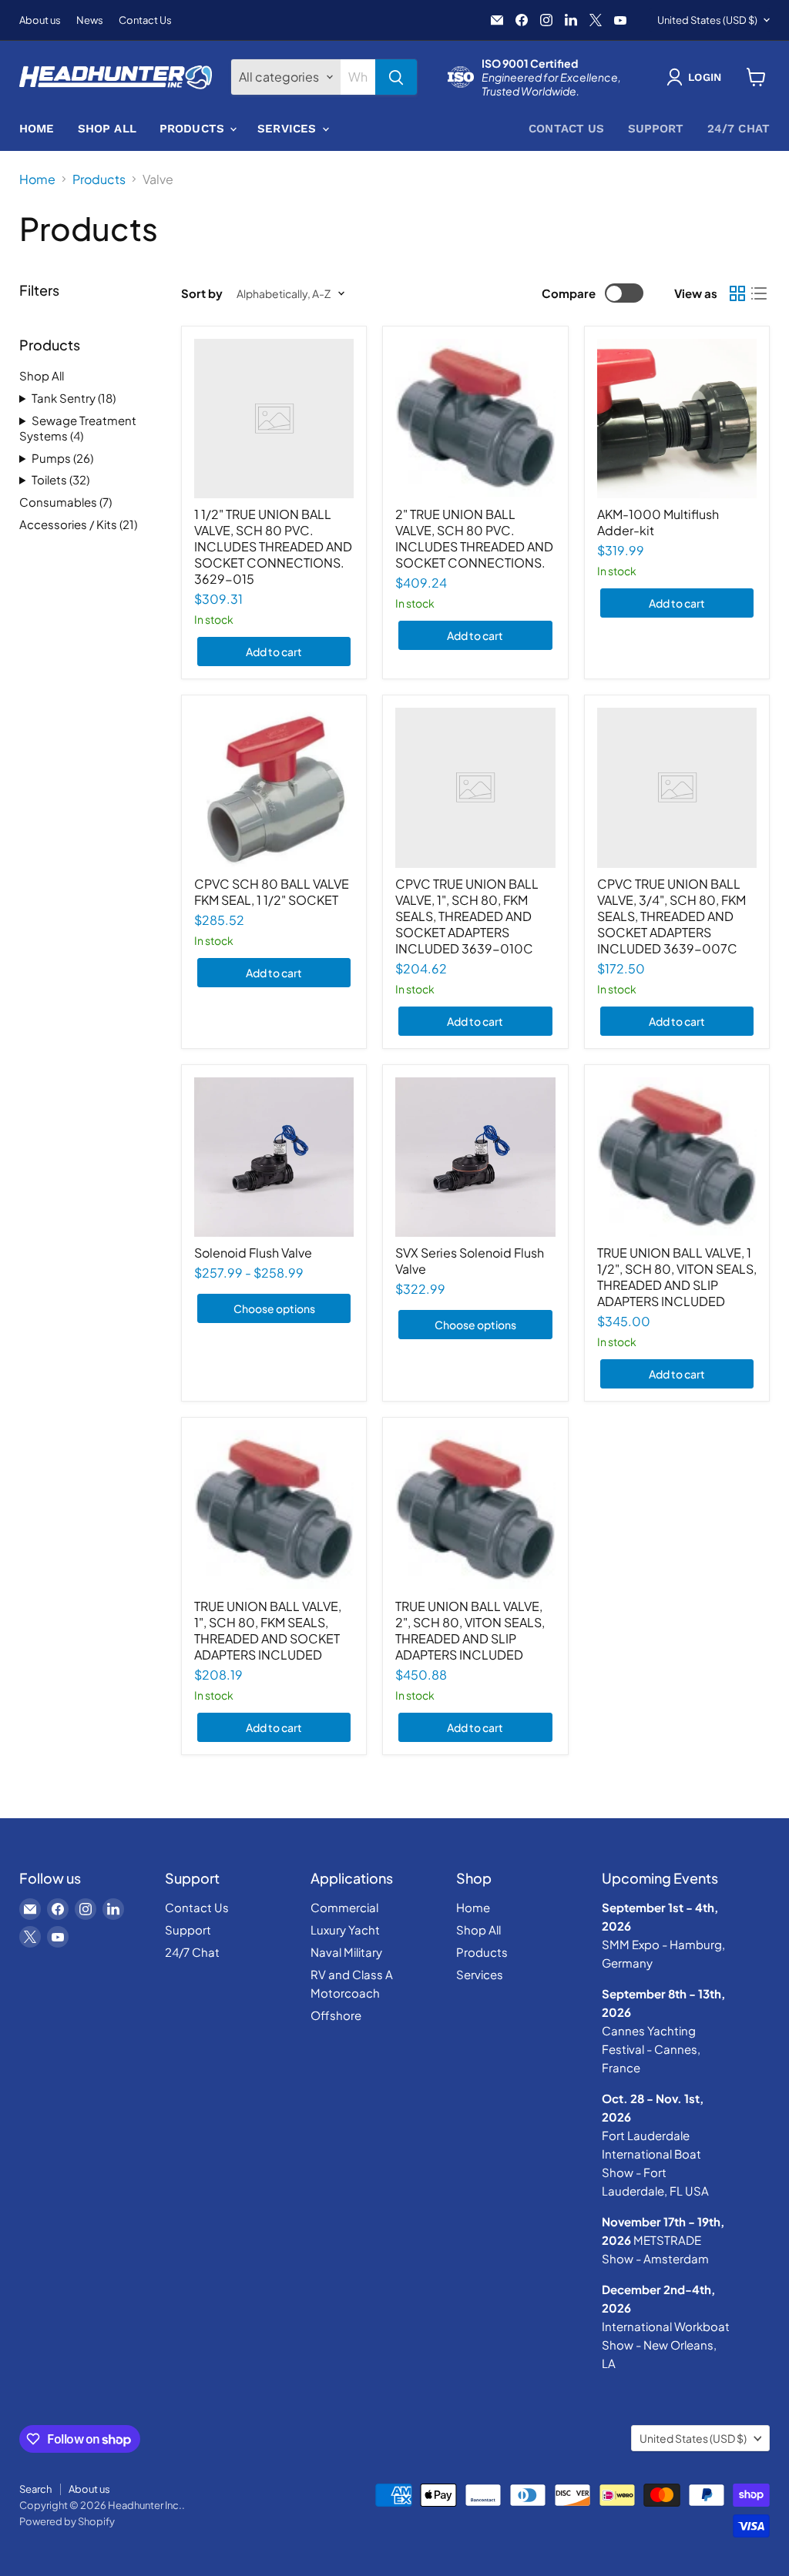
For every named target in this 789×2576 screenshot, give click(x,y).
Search (35, 2489)
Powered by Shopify (67, 2521)
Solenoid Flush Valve (253, 1253)
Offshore (336, 2015)
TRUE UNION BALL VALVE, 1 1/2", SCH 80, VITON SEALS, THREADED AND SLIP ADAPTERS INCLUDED (677, 1277)
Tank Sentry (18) (74, 398)
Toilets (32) (60, 479)
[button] (697, 77)
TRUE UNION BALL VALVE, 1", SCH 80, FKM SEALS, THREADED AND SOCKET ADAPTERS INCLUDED (268, 1630)
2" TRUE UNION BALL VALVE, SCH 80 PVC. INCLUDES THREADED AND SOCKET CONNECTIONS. (474, 538)
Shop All (107, 129)
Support (656, 129)
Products (194, 129)
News (90, 20)
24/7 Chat (739, 129)
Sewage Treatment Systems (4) (78, 428)
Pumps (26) (62, 458)
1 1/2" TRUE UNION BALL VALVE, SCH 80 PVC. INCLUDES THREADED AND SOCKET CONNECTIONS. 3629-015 (273, 546)
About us (40, 20)
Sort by (202, 293)
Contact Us (145, 20)
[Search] (396, 77)
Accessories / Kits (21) (78, 524)
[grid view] (737, 293)
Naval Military (346, 1952)
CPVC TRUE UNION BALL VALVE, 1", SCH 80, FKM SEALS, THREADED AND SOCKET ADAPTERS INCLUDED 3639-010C (467, 916)
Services (289, 129)
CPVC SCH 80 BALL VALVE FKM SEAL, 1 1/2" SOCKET (272, 892)
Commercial (344, 1907)
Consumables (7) (65, 502)
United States (707, 20)
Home (37, 129)
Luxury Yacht (345, 1929)
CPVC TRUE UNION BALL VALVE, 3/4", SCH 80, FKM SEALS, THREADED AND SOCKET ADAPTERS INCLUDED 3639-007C (671, 916)
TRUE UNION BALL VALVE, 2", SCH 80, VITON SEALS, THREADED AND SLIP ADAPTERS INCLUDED (470, 1630)
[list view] (759, 293)
